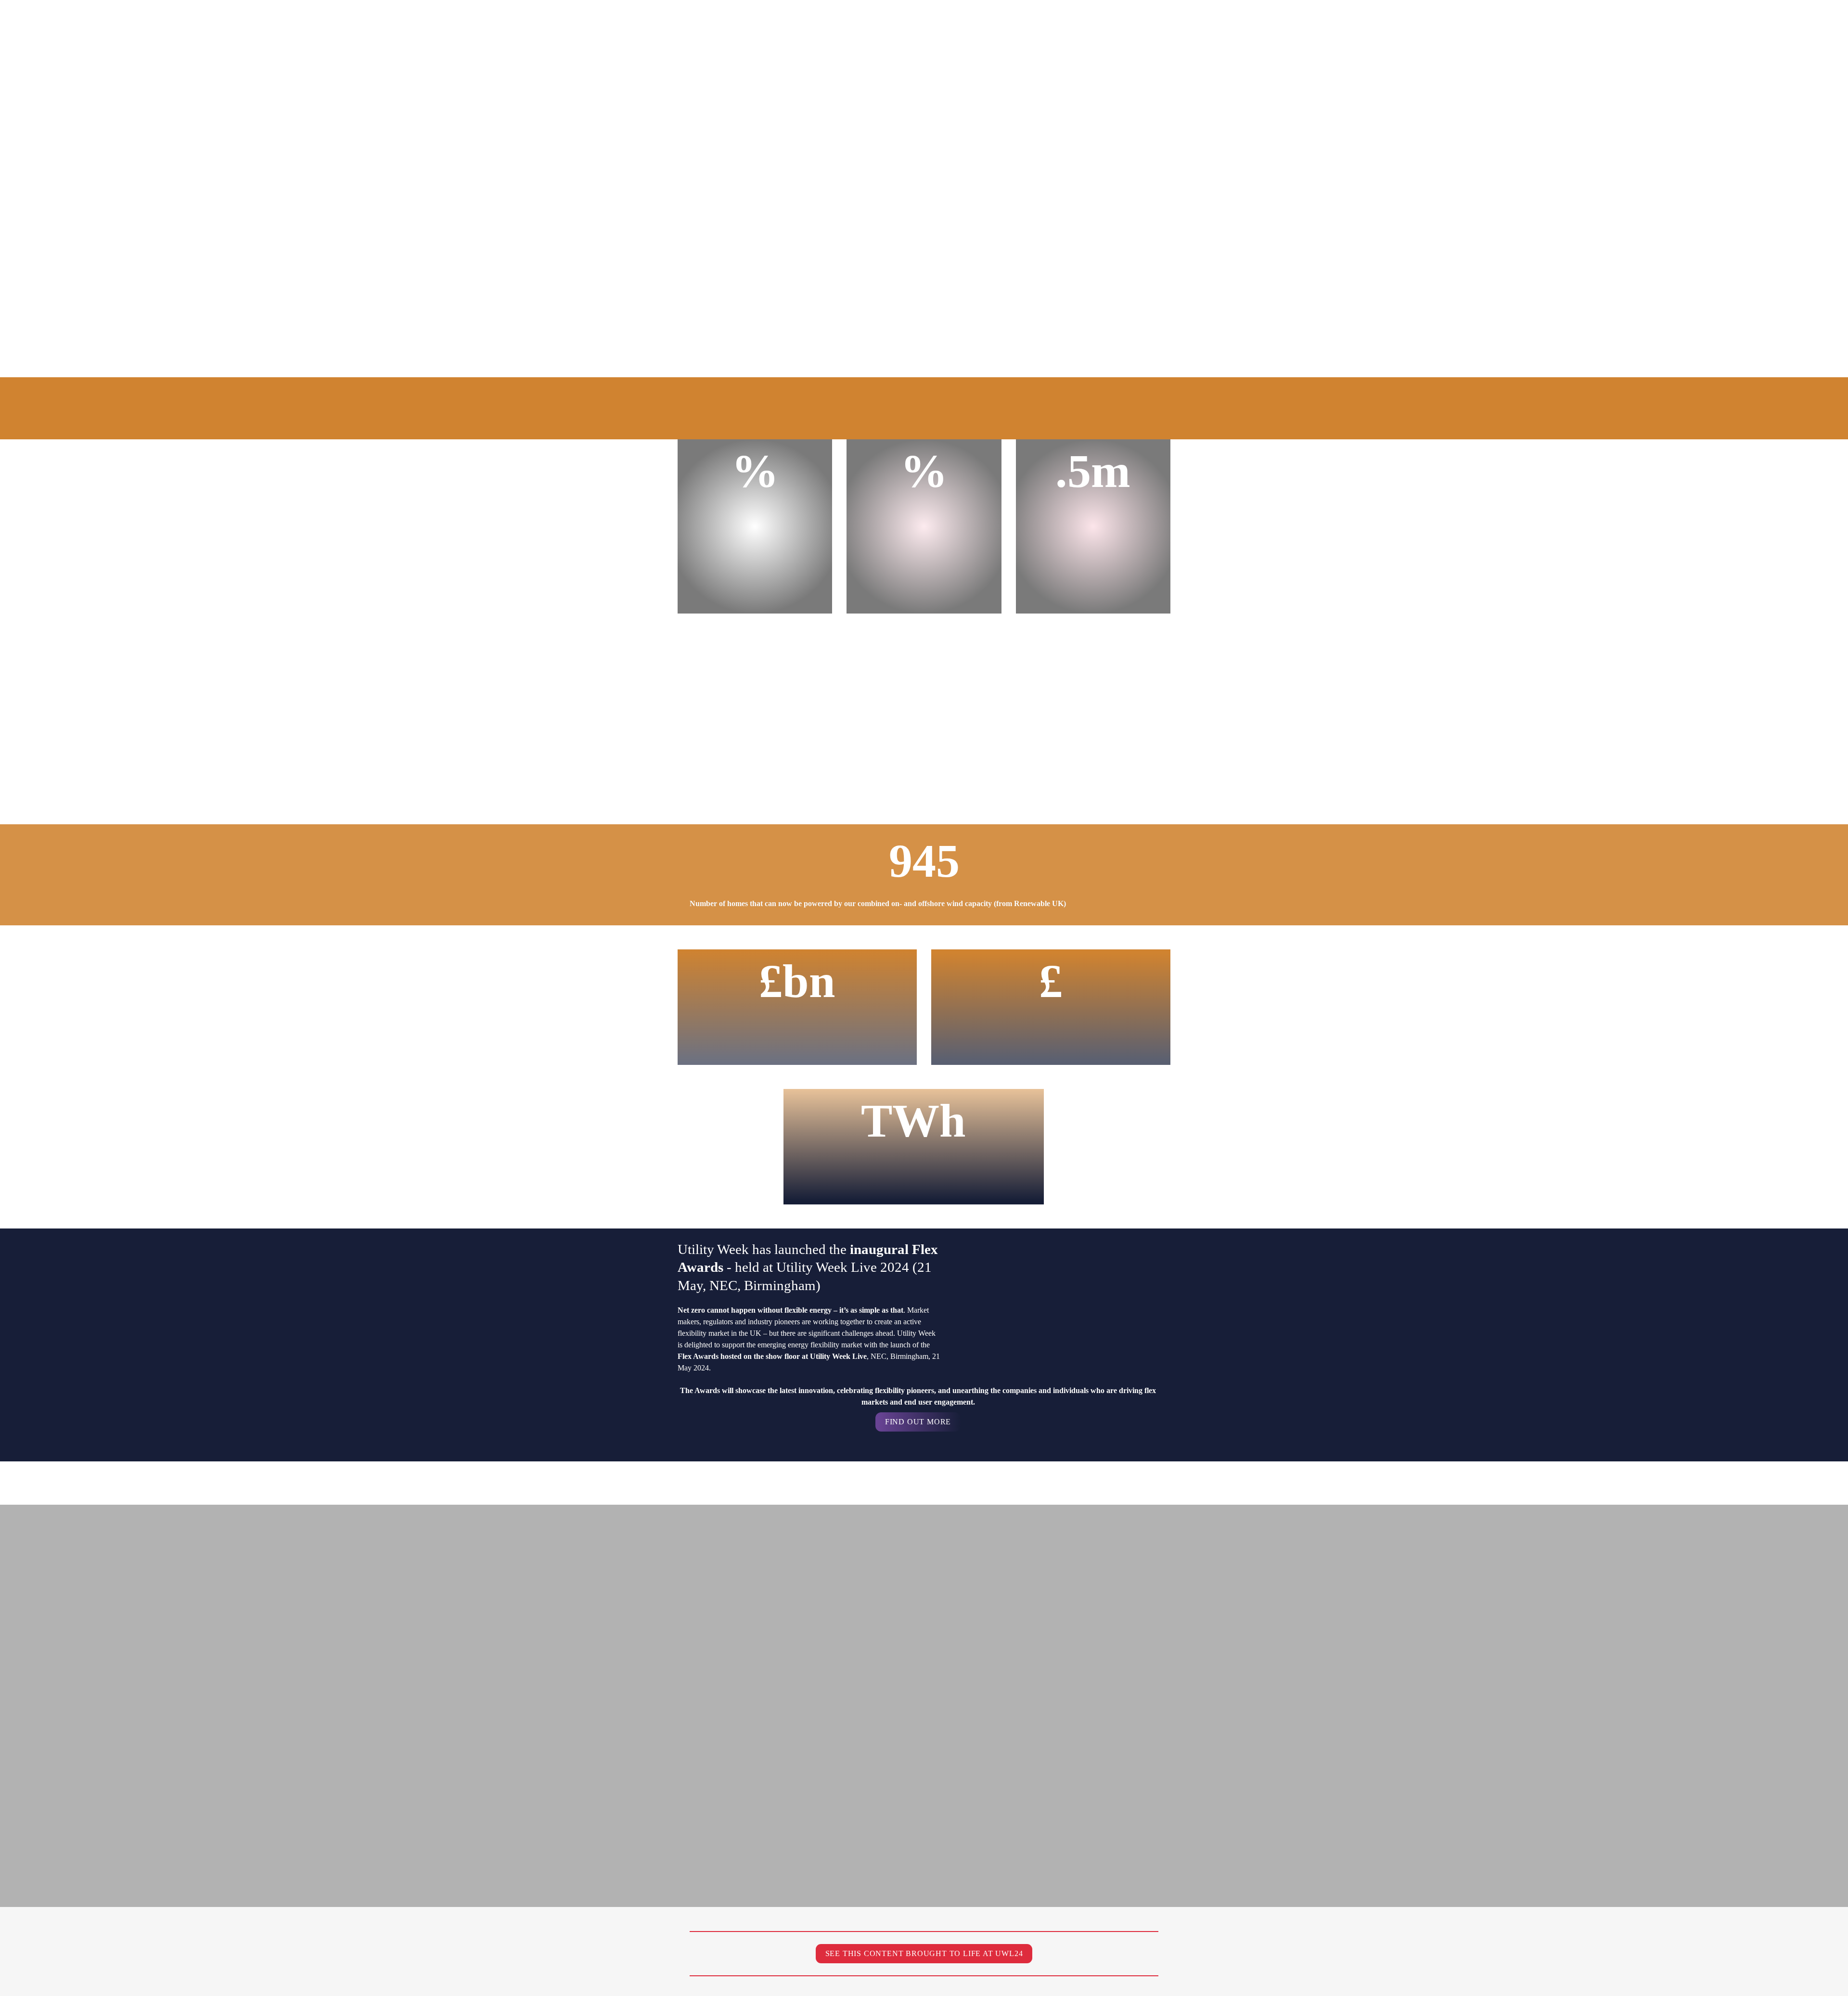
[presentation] (924, 1216)
